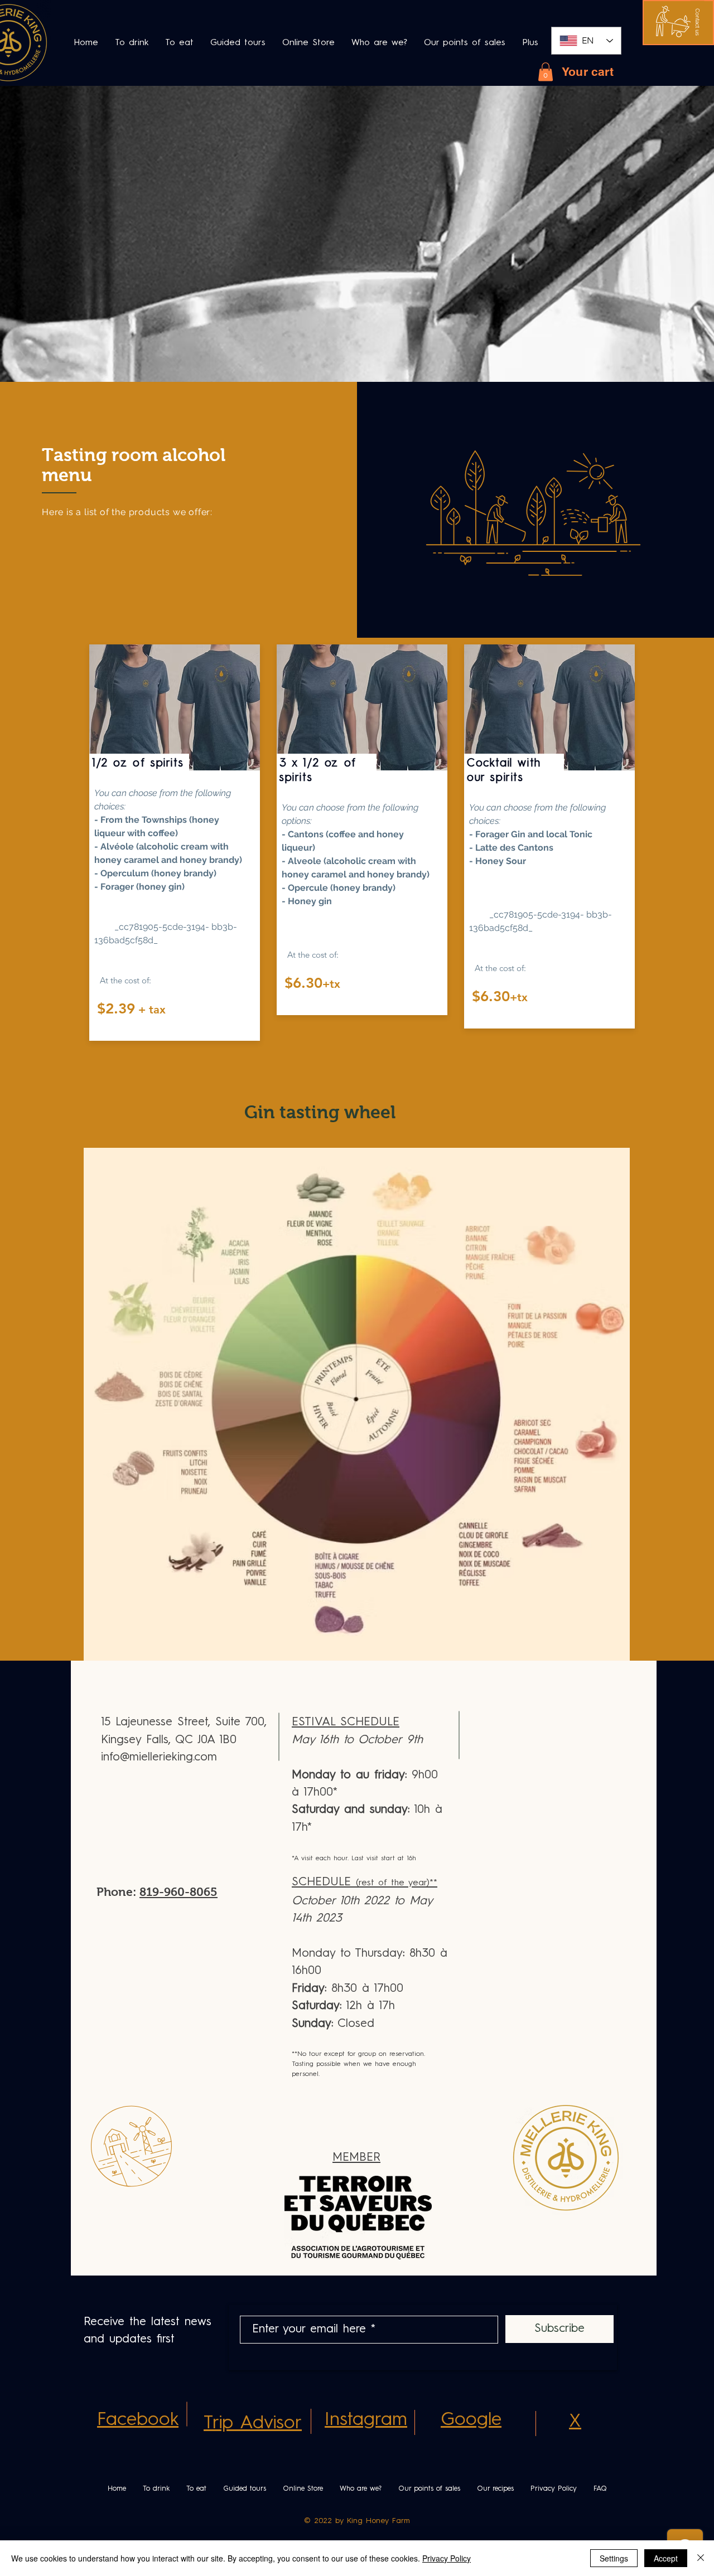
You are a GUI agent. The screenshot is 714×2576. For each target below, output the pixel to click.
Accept (666, 2558)
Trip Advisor (253, 2424)
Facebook (138, 2420)
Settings (614, 2558)
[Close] (701, 2558)
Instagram (366, 2420)
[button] (698, 22)
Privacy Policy (447, 2558)
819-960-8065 (178, 1892)
